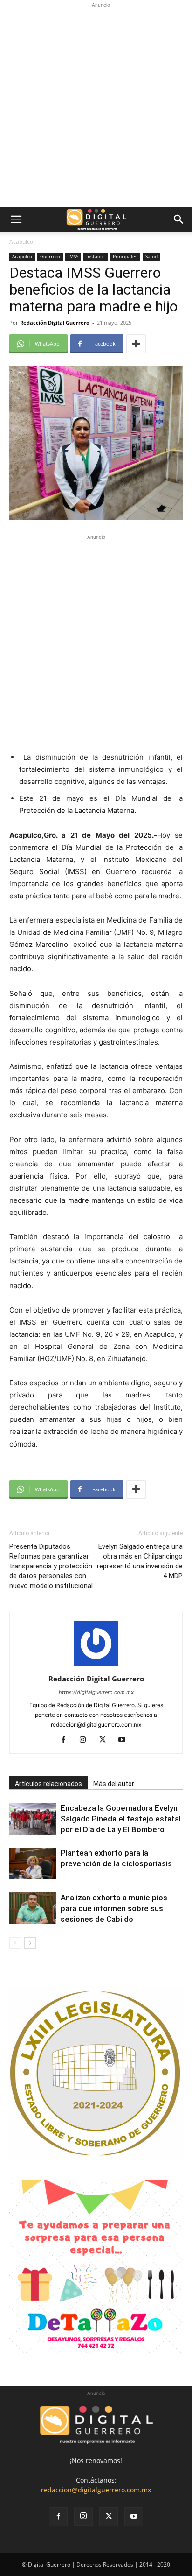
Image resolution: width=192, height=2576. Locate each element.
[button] (16, 219)
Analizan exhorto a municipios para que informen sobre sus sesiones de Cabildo (114, 1908)
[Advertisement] (96, 106)
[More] (136, 344)
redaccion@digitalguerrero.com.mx (96, 2490)
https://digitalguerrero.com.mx (96, 1692)
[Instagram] (86, 1740)
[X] (106, 1740)
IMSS (73, 256)
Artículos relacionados (48, 1784)
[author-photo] (96, 1666)
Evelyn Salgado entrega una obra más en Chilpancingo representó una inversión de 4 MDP (140, 1561)
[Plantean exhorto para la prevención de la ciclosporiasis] (33, 1864)
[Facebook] (67, 1740)
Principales (125, 256)
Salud (151, 256)
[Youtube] (126, 1740)
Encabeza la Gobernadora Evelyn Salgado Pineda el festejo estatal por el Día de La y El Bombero (121, 1819)
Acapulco (21, 242)
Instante (96, 256)
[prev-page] (15, 1943)
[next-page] (30, 1943)
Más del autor (114, 1784)
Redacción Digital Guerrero (55, 322)
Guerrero (50, 256)
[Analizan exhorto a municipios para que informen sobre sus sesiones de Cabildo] (33, 1909)
